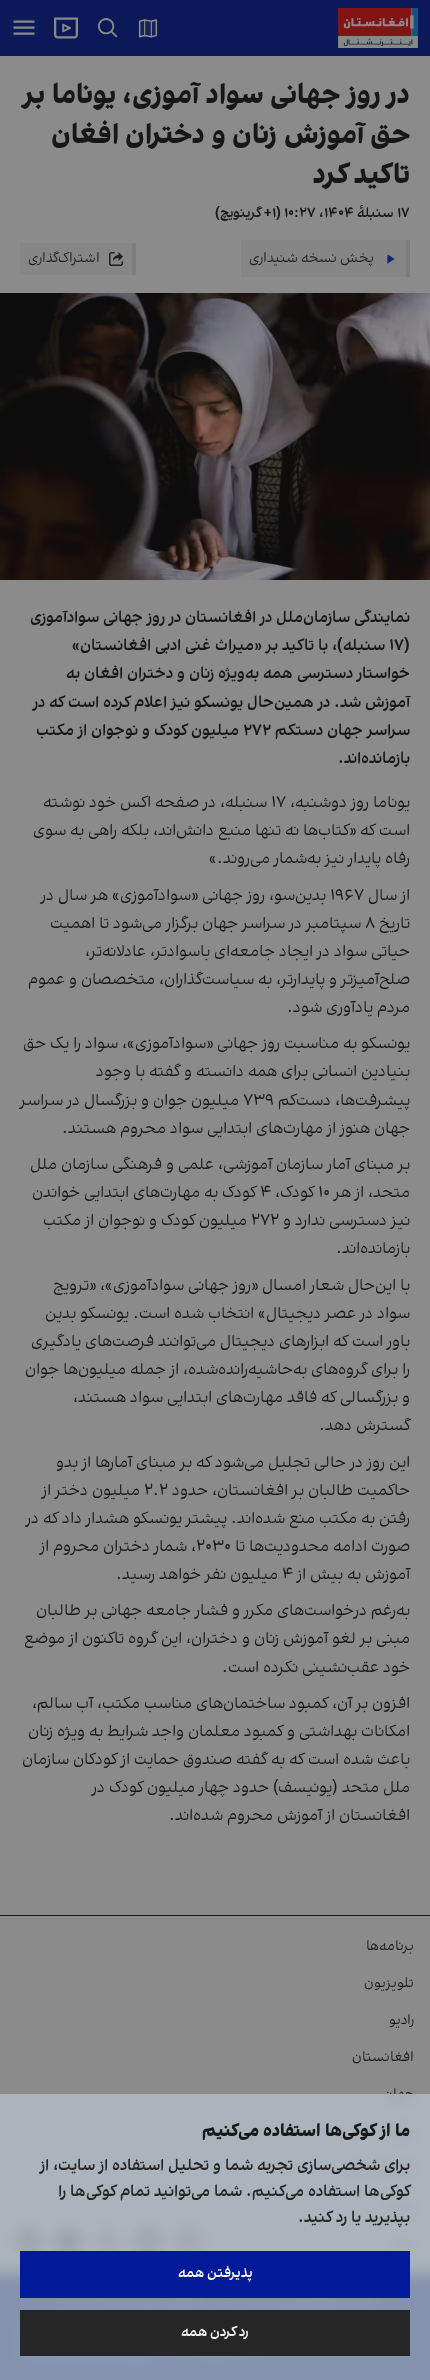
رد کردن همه (215, 2332)
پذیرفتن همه (215, 2273)
